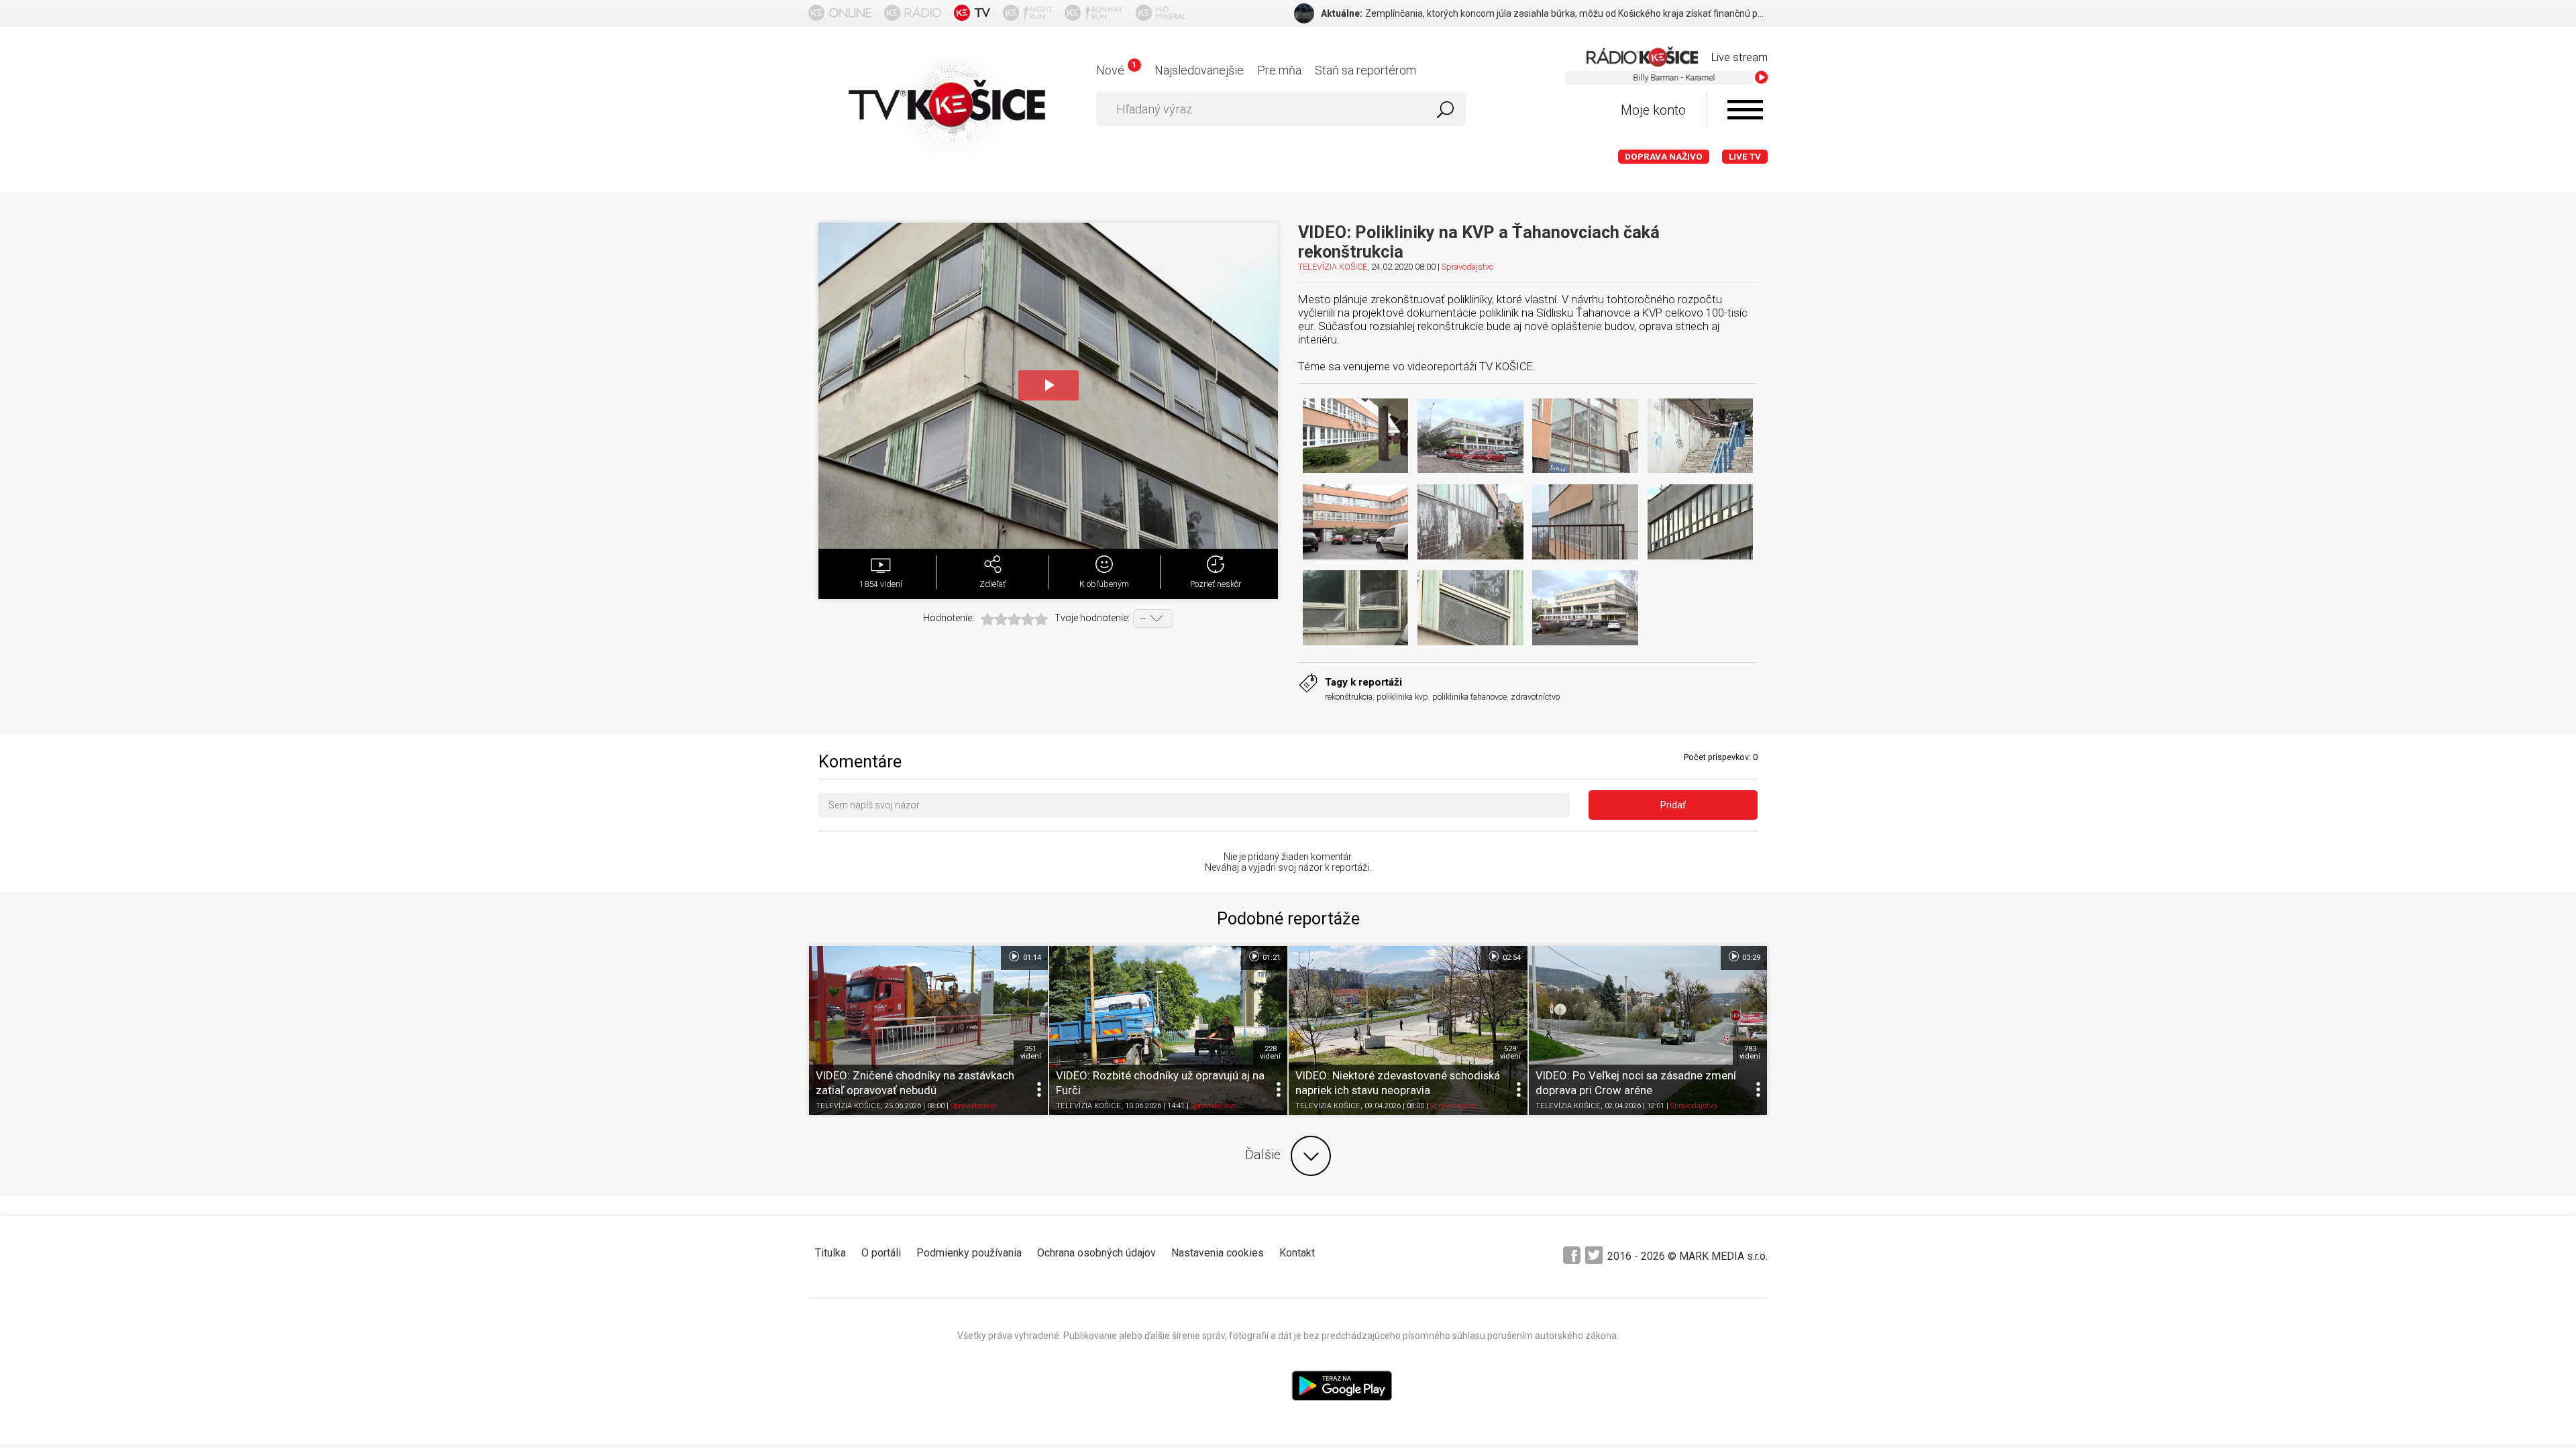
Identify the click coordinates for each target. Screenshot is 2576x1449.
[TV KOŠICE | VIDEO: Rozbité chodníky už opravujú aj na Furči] (1169, 1030)
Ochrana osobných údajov (1096, 1253)
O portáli (881, 1253)
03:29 (1750, 958)
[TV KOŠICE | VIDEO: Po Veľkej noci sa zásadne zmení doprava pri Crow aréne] (1648, 1030)
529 (1510, 1053)
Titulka (830, 1253)
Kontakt (1297, 1253)
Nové (1116, 70)
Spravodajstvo (1467, 267)
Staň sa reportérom (1365, 70)
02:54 (1511, 958)
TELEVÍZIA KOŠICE (1333, 267)
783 (1750, 1053)
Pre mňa (1279, 70)
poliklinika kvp (1402, 697)
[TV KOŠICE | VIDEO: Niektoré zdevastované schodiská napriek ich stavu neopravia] (1408, 1030)
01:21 (1271, 958)
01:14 (1031, 958)
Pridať (1673, 805)
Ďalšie (1263, 1155)
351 (1031, 1053)
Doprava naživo (1664, 157)
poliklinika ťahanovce (1469, 697)
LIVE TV (1745, 157)
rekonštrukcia (1349, 697)
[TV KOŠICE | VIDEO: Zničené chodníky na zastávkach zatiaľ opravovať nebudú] (928, 1030)
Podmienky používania (969, 1253)
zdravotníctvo (1535, 697)
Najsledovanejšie (1199, 70)
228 (1270, 1053)
